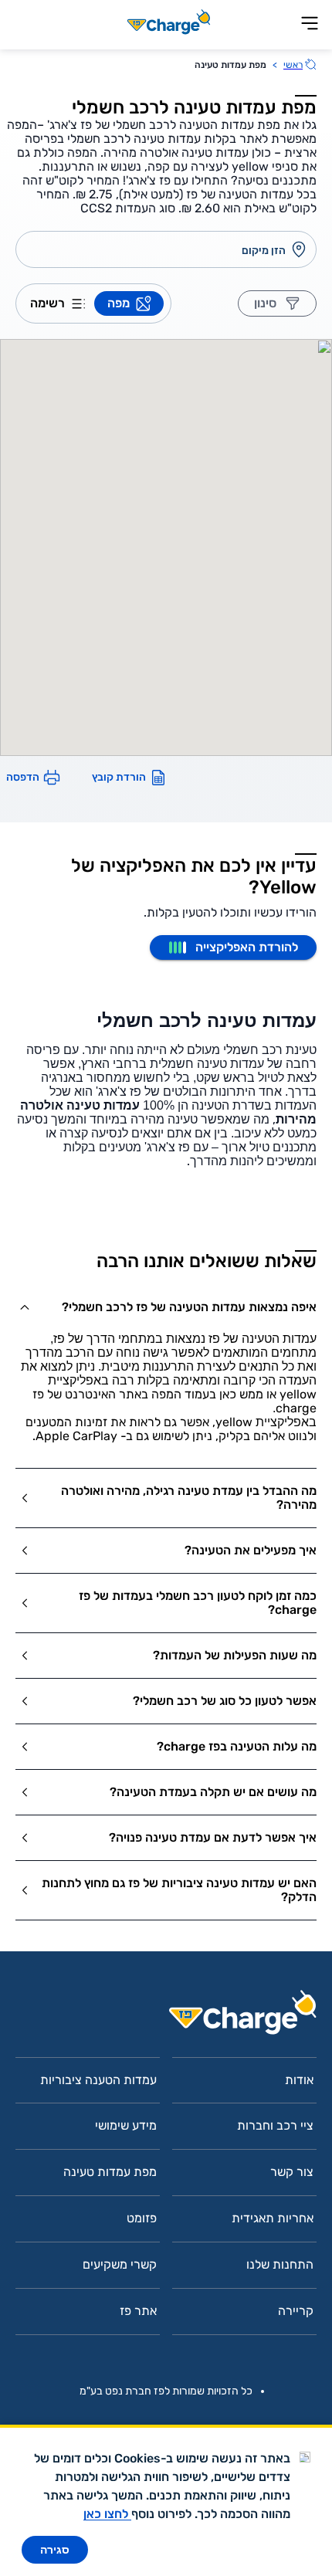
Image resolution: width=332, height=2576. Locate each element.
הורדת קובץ (119, 777)
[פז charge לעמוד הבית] (166, 2017)
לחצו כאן (107, 2514)
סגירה (55, 2550)
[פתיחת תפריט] (310, 24)
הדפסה (23, 777)
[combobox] (154, 250)
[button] (166, 1307)
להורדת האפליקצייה (247, 947)
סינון (265, 303)
